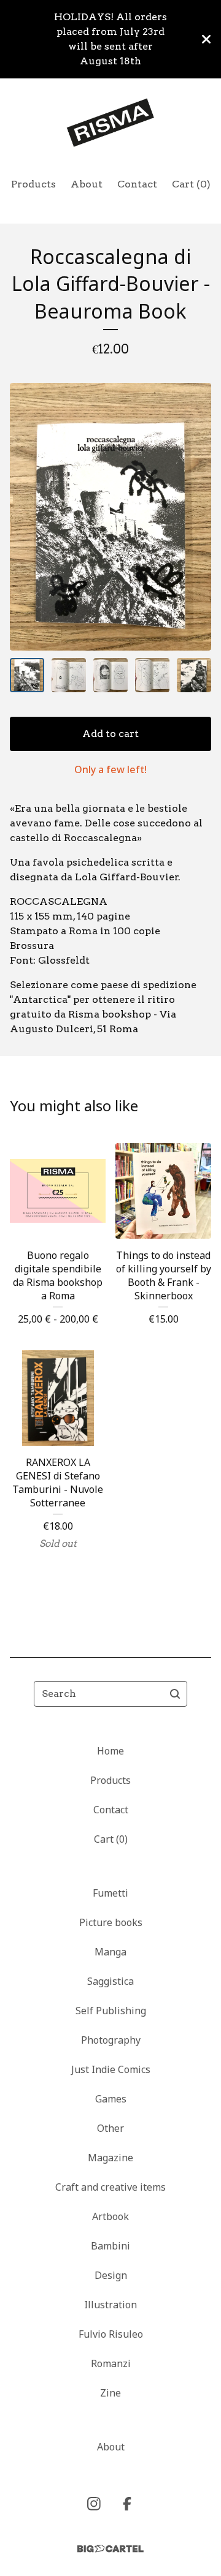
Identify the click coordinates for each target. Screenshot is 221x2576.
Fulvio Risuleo (111, 2334)
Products (33, 184)
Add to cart (110, 734)
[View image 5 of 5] (194, 675)
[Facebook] (127, 2504)
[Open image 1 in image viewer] (110, 517)
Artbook (110, 2216)
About (87, 184)
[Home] (111, 123)
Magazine (110, 2158)
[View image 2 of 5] (69, 675)
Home (110, 1751)
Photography (111, 2040)
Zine (110, 2393)
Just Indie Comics (111, 2069)
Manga (110, 1952)
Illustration (110, 2305)
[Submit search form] (175, 1694)
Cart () (191, 184)
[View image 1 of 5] (27, 675)
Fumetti (110, 1893)
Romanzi (111, 2363)
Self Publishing (111, 2011)
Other (110, 2128)
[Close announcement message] (206, 39)
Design (111, 2275)
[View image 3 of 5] (110, 675)
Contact (137, 184)
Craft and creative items (110, 2187)
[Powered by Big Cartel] (110, 2549)
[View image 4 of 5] (152, 675)
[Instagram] (94, 2504)
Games (111, 2099)
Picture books (111, 1922)
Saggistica (110, 1981)
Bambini (110, 2246)
